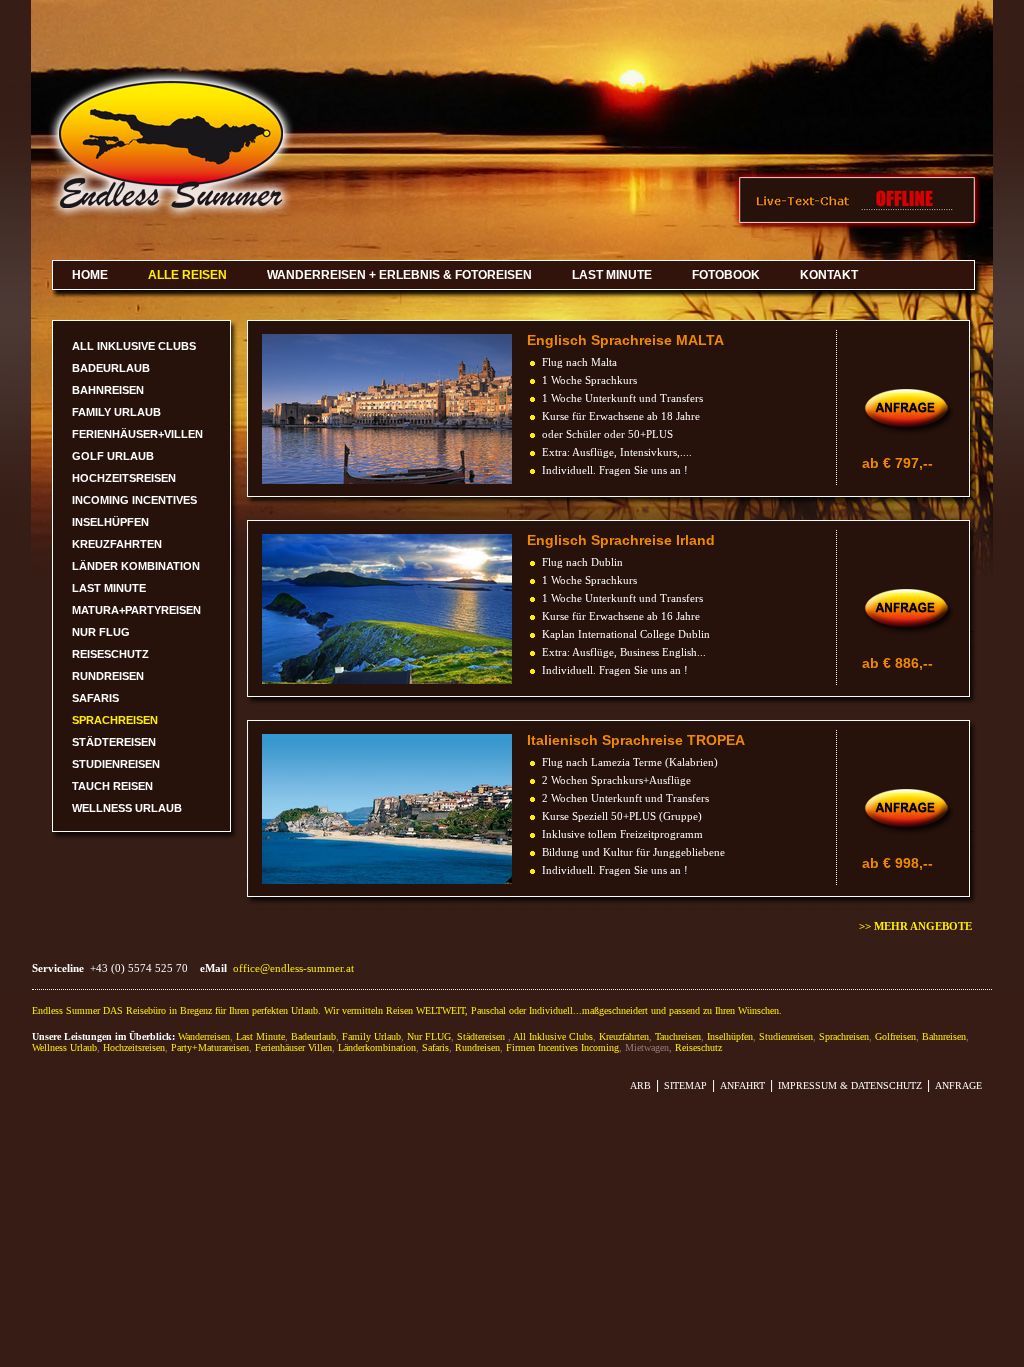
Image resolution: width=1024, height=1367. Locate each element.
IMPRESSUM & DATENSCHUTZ (850, 1085)
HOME (90, 275)
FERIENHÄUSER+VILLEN (137, 434)
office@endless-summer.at (293, 968)
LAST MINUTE (612, 275)
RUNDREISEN (108, 676)
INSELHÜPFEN (110, 522)
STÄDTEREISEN (114, 742)
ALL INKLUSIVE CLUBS (134, 346)
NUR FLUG (101, 632)
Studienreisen (786, 1036)
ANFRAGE (958, 1085)
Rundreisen (477, 1047)
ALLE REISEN (187, 275)
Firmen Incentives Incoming (562, 1047)
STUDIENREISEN (116, 764)
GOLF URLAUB (113, 456)
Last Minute (260, 1036)
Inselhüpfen (730, 1036)
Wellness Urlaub (64, 1047)
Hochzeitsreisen (134, 1047)
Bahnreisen (944, 1036)
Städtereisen (481, 1036)
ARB (640, 1085)
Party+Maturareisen (210, 1047)
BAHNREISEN (108, 390)
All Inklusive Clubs (553, 1036)
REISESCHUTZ (110, 654)
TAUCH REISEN (112, 786)
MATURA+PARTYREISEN (136, 610)
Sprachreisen (844, 1036)
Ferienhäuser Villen (293, 1047)
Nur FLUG (429, 1036)
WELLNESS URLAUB (127, 808)
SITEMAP (685, 1085)
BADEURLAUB (111, 368)
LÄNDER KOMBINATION (136, 566)
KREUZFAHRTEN (117, 544)
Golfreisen (895, 1036)
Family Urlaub (371, 1036)
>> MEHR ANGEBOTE (915, 926)
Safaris (435, 1047)
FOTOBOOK (726, 275)
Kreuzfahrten (624, 1036)
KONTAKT (829, 275)
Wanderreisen (204, 1036)
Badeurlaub (313, 1036)
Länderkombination (377, 1047)
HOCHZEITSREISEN (124, 478)
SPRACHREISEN (115, 720)
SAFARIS (95, 698)
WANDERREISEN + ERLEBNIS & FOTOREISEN (399, 275)
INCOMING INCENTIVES (134, 500)
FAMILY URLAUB (116, 412)
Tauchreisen (678, 1036)
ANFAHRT (742, 1085)
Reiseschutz (698, 1047)
